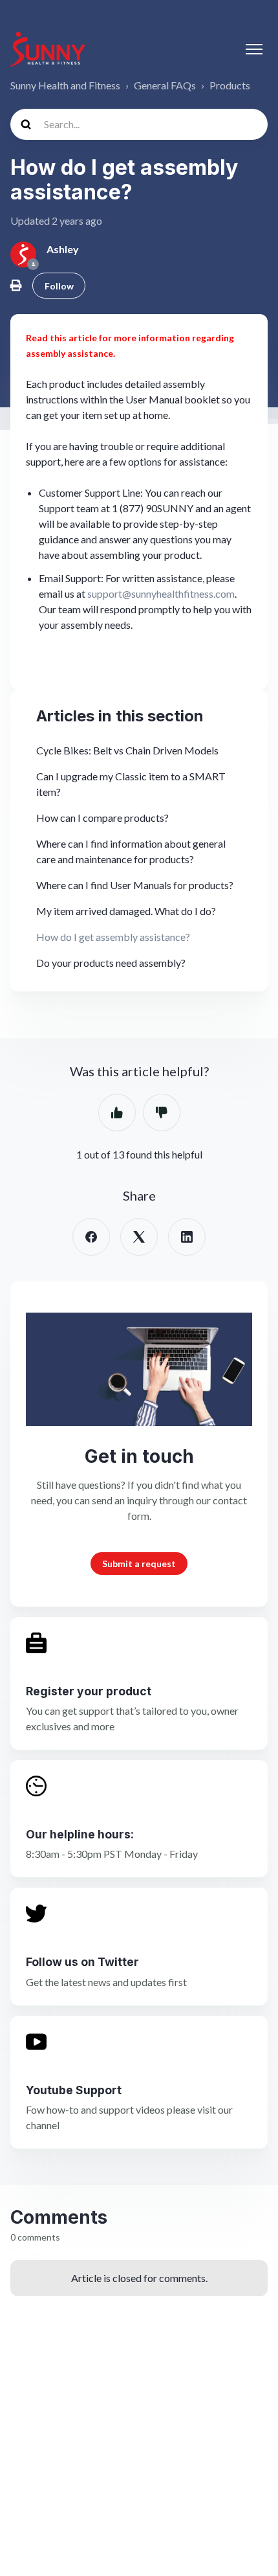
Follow (59, 286)
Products (230, 85)
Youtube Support (74, 2090)
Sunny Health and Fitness (65, 85)
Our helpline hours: (80, 1834)
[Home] (48, 49)
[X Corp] (139, 1237)
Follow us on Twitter (82, 1962)
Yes (117, 1113)
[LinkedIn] (187, 1237)
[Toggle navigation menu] (254, 49)
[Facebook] (91, 1237)
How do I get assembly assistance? (113, 937)
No (162, 1113)
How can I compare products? (102, 818)
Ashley (63, 249)
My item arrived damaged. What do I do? (126, 911)
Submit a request (139, 1564)
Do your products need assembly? (111, 963)
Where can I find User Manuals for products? (135, 885)
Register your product (89, 1691)
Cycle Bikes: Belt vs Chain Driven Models (127, 750)
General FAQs (165, 85)
